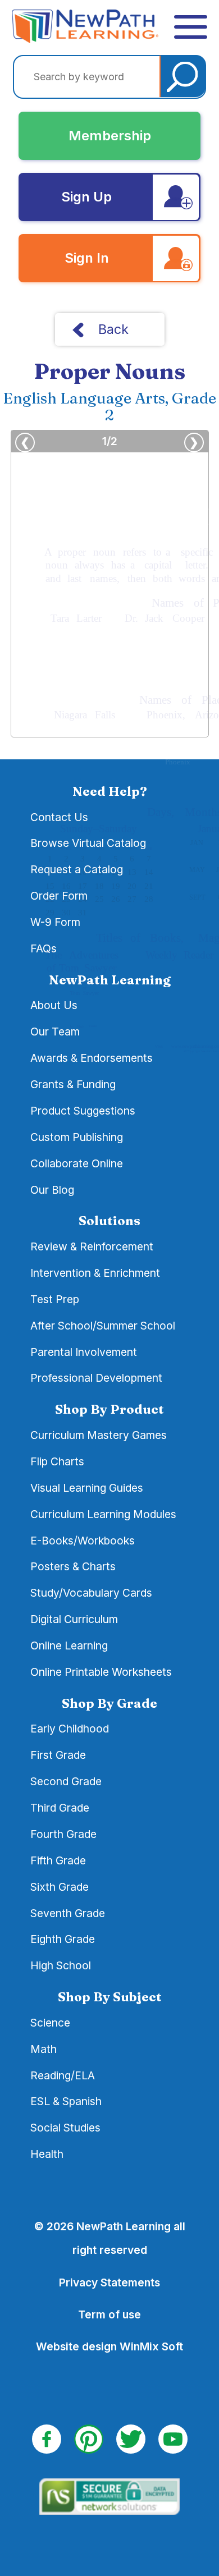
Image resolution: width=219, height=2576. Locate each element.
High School (61, 1965)
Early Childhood (70, 1729)
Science (50, 2023)
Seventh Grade (68, 1913)
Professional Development (96, 1378)
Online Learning (69, 1645)
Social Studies (65, 2128)
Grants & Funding (73, 1084)
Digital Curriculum (74, 1619)
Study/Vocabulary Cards (91, 1593)
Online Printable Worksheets (101, 1672)
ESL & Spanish (66, 2101)
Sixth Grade (60, 1887)
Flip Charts (57, 1461)
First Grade (58, 1755)
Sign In (87, 258)
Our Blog (52, 1190)
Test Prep (55, 1299)
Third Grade (60, 1808)
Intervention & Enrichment (95, 1273)
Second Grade (66, 1781)
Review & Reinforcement (92, 1246)
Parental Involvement (84, 1352)
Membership (110, 136)
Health (47, 2154)
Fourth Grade (63, 1834)
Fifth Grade (58, 1860)
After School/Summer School (103, 1326)
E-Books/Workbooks (83, 1541)
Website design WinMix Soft (109, 2346)
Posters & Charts (73, 1566)
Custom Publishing (77, 1137)
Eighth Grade (63, 1939)
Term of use (109, 2314)
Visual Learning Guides (87, 1488)
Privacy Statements (109, 2282)
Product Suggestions (83, 1111)
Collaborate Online (77, 1163)
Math (44, 2049)
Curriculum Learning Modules (103, 1514)
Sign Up (86, 197)
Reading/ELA (63, 2075)
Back (113, 329)
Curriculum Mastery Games (99, 1435)
